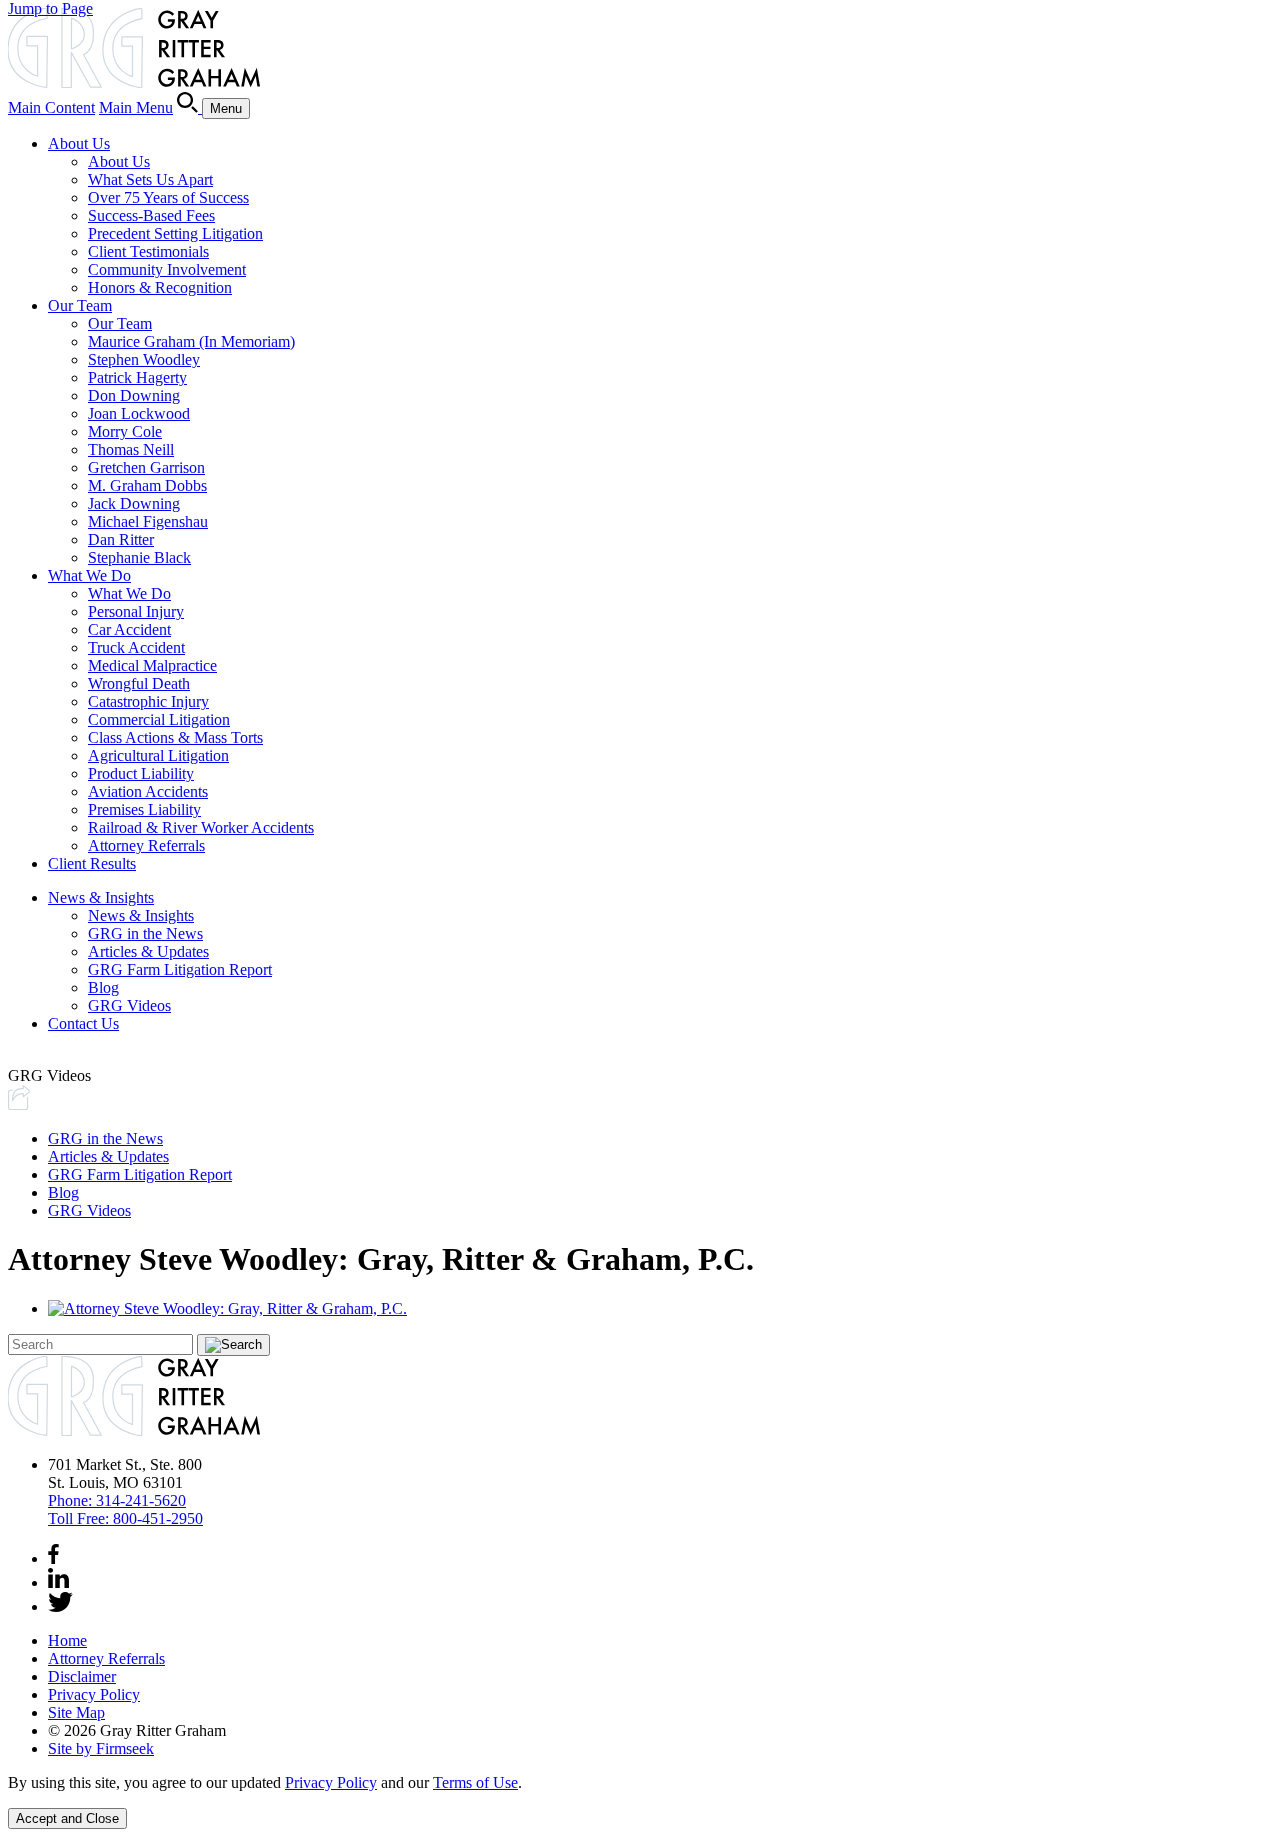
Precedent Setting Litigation (175, 233)
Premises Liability (144, 809)
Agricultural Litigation (158, 755)
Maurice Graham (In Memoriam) (191, 341)
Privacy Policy (94, 1694)
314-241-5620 (117, 1500)
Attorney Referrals (146, 845)
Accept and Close (67, 1818)
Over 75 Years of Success (168, 197)
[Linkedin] (58, 1582)
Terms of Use (475, 1782)
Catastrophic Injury (148, 701)
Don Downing (134, 395)
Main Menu (136, 107)
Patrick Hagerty (137, 377)
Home (67, 1640)
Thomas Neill (131, 449)
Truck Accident (136, 647)
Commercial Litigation (159, 719)
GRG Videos (129, 1005)
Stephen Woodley (144, 359)
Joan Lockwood (139, 413)
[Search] (189, 107)
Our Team (80, 305)
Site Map (76, 1712)
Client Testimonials (148, 251)
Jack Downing (134, 503)
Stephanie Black (139, 557)
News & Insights (101, 897)
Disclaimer (82, 1676)
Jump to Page (50, 8)
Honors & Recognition (160, 287)
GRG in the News (145, 933)
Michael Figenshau (148, 521)
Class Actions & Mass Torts (175, 737)
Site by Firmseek (101, 1748)
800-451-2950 (125, 1518)
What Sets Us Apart (150, 179)
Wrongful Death (139, 683)
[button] (19, 1104)
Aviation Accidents (148, 791)
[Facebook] (53, 1558)
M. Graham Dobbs (147, 485)
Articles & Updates (148, 951)
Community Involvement (167, 269)
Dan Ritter (121, 539)
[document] (640, 1783)
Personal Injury (136, 611)
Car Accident (129, 629)
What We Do (89, 575)
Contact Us (83, 1023)
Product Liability (141, 773)
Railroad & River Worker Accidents (201, 827)
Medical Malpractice (152, 665)
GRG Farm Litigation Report (180, 969)
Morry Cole (125, 431)
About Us (79, 143)
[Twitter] (60, 1606)
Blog (103, 987)
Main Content (51, 107)
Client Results (92, 863)
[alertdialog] (640, 1801)
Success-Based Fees (151, 215)
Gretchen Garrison (146, 467)
